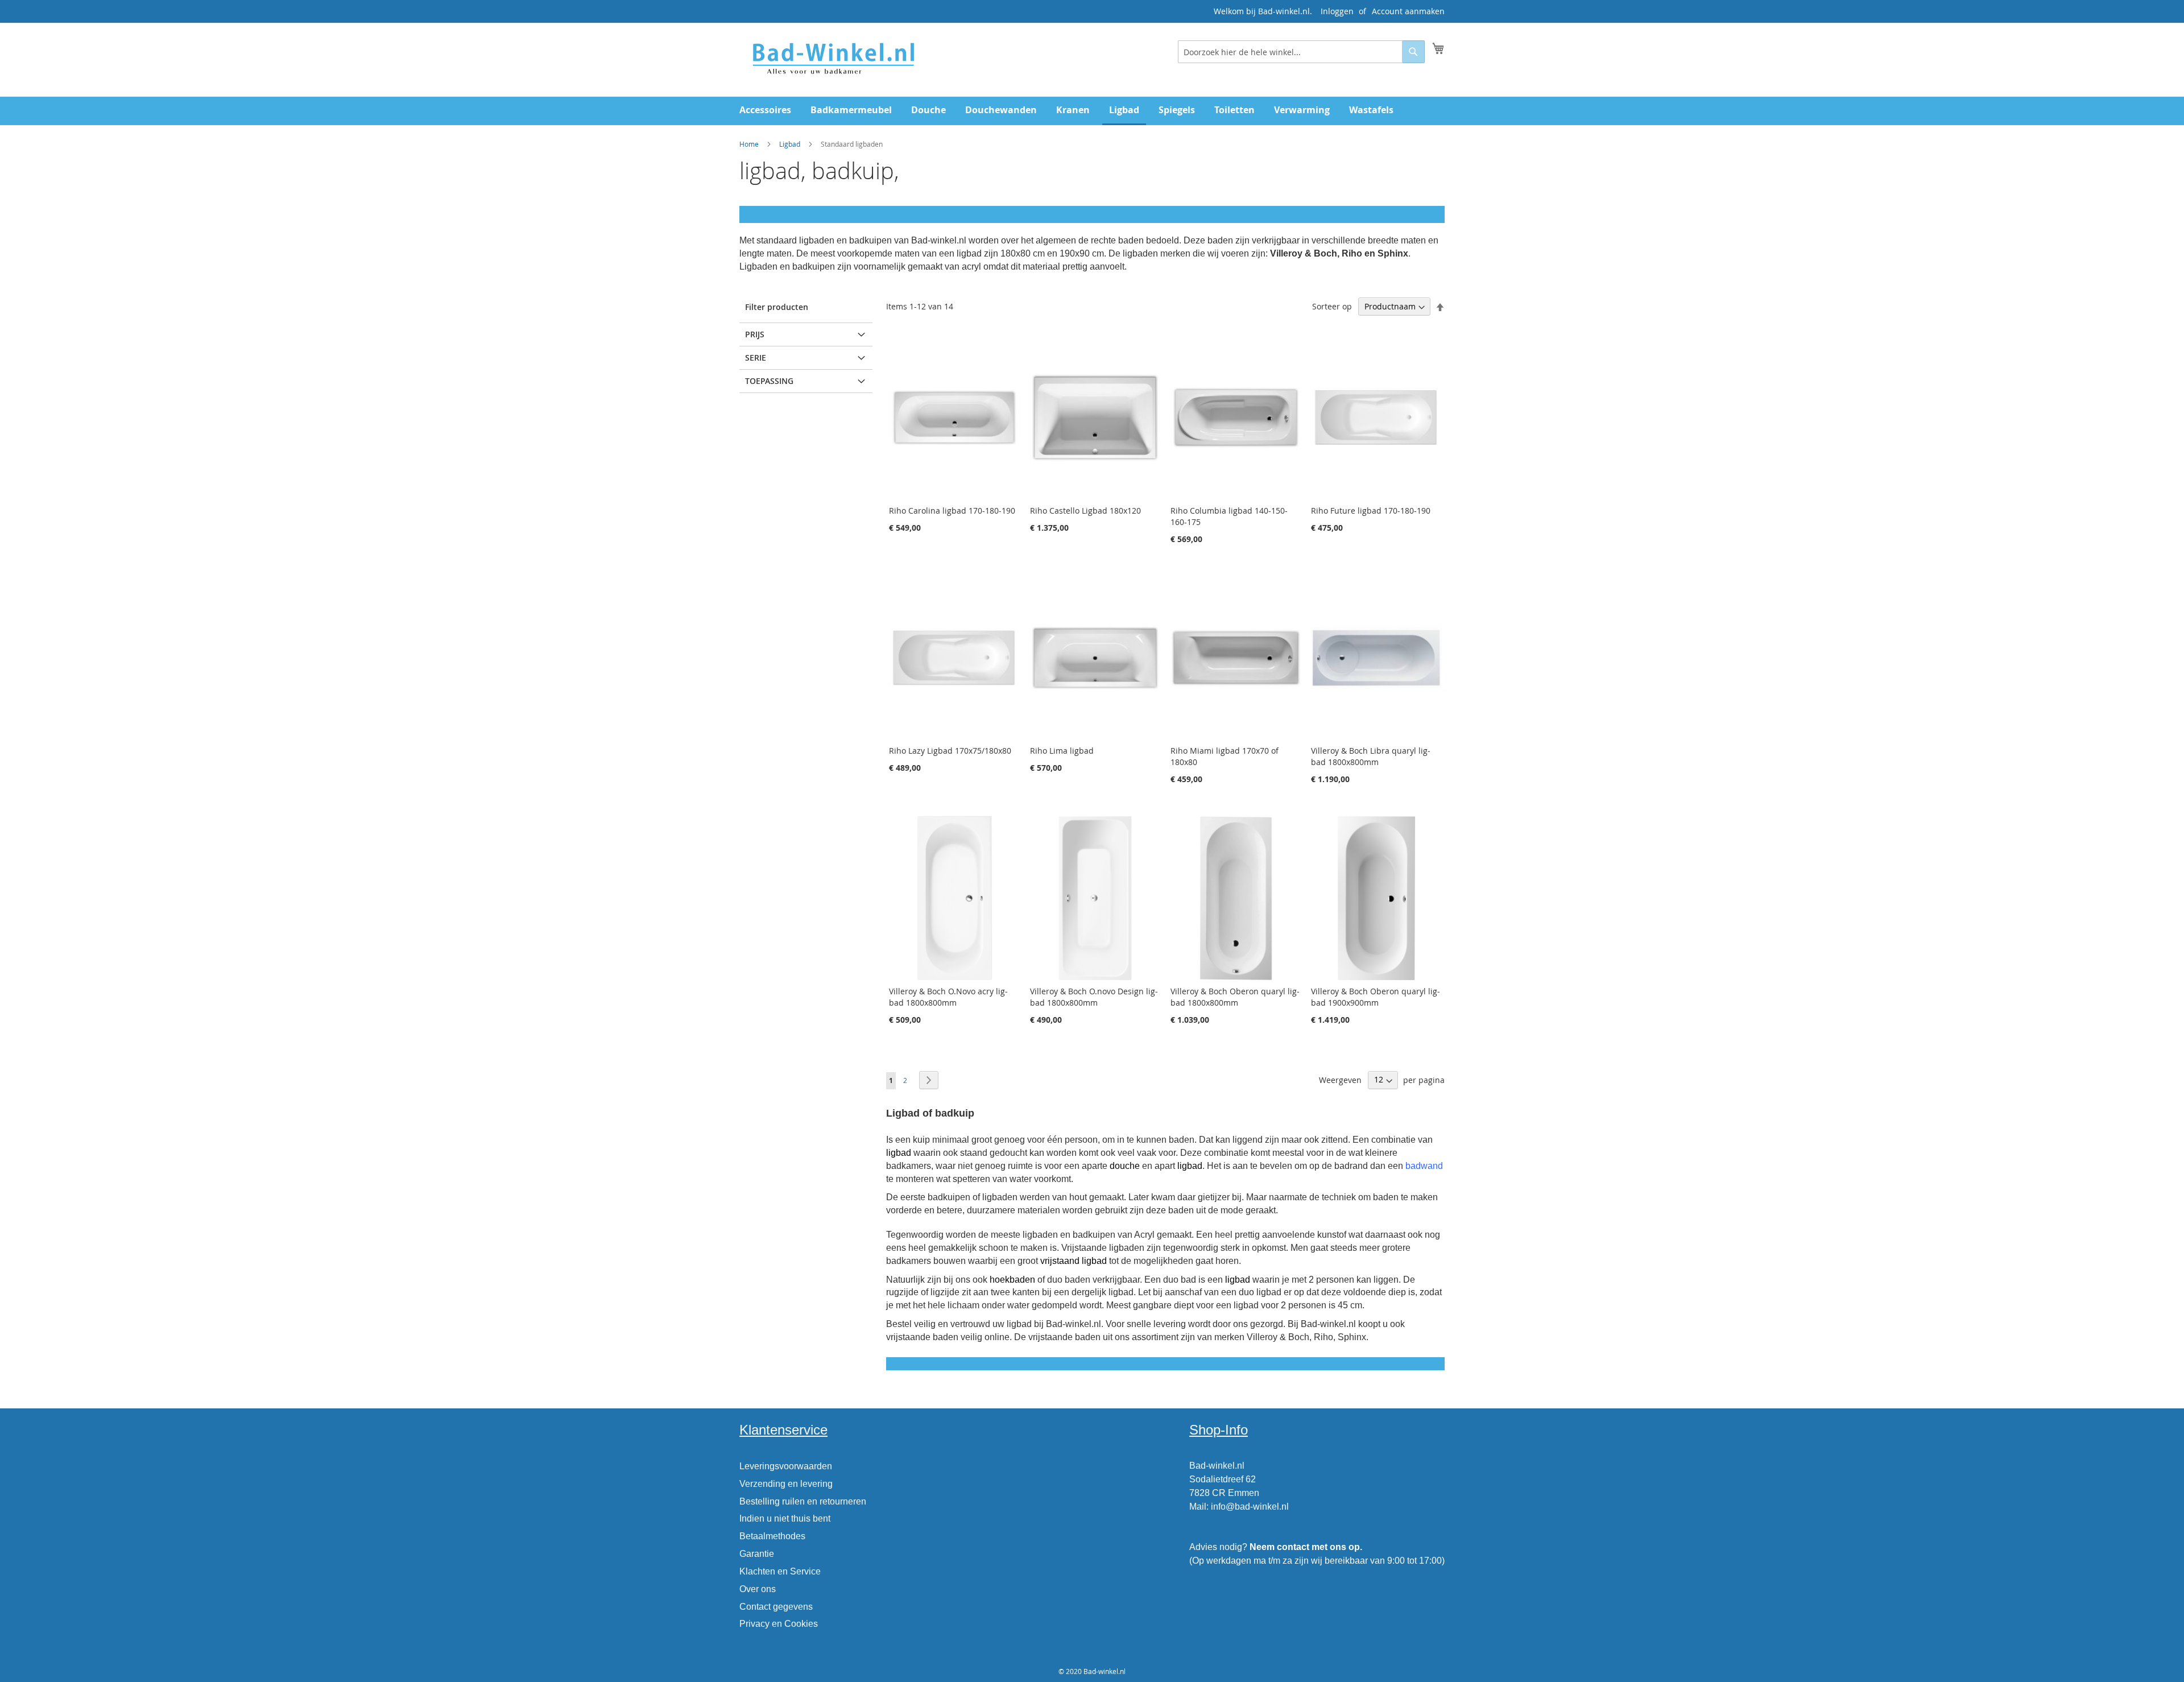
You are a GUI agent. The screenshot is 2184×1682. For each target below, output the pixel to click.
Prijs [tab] (755, 334)
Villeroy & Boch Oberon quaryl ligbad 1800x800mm (1235, 997)
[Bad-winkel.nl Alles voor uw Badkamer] (833, 59)
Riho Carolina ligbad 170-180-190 (952, 511)
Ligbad (790, 144)
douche (1125, 1166)
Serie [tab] (756, 358)
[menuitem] (765, 110)
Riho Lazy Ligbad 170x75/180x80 (950, 751)
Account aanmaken (1408, 11)
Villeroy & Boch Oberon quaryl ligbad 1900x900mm (1376, 997)
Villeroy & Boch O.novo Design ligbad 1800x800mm (1094, 997)
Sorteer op (1332, 306)
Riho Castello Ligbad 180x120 (1085, 511)
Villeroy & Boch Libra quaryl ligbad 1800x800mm (1371, 756)
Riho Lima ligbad (1062, 751)
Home (749, 144)
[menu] (1092, 111)
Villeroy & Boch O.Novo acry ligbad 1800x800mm (948, 997)
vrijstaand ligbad (1074, 1261)
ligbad (899, 1153)
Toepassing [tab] (769, 381)
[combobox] (1301, 52)
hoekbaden (1012, 1280)
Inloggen (1337, 11)
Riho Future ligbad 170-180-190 (1371, 511)
